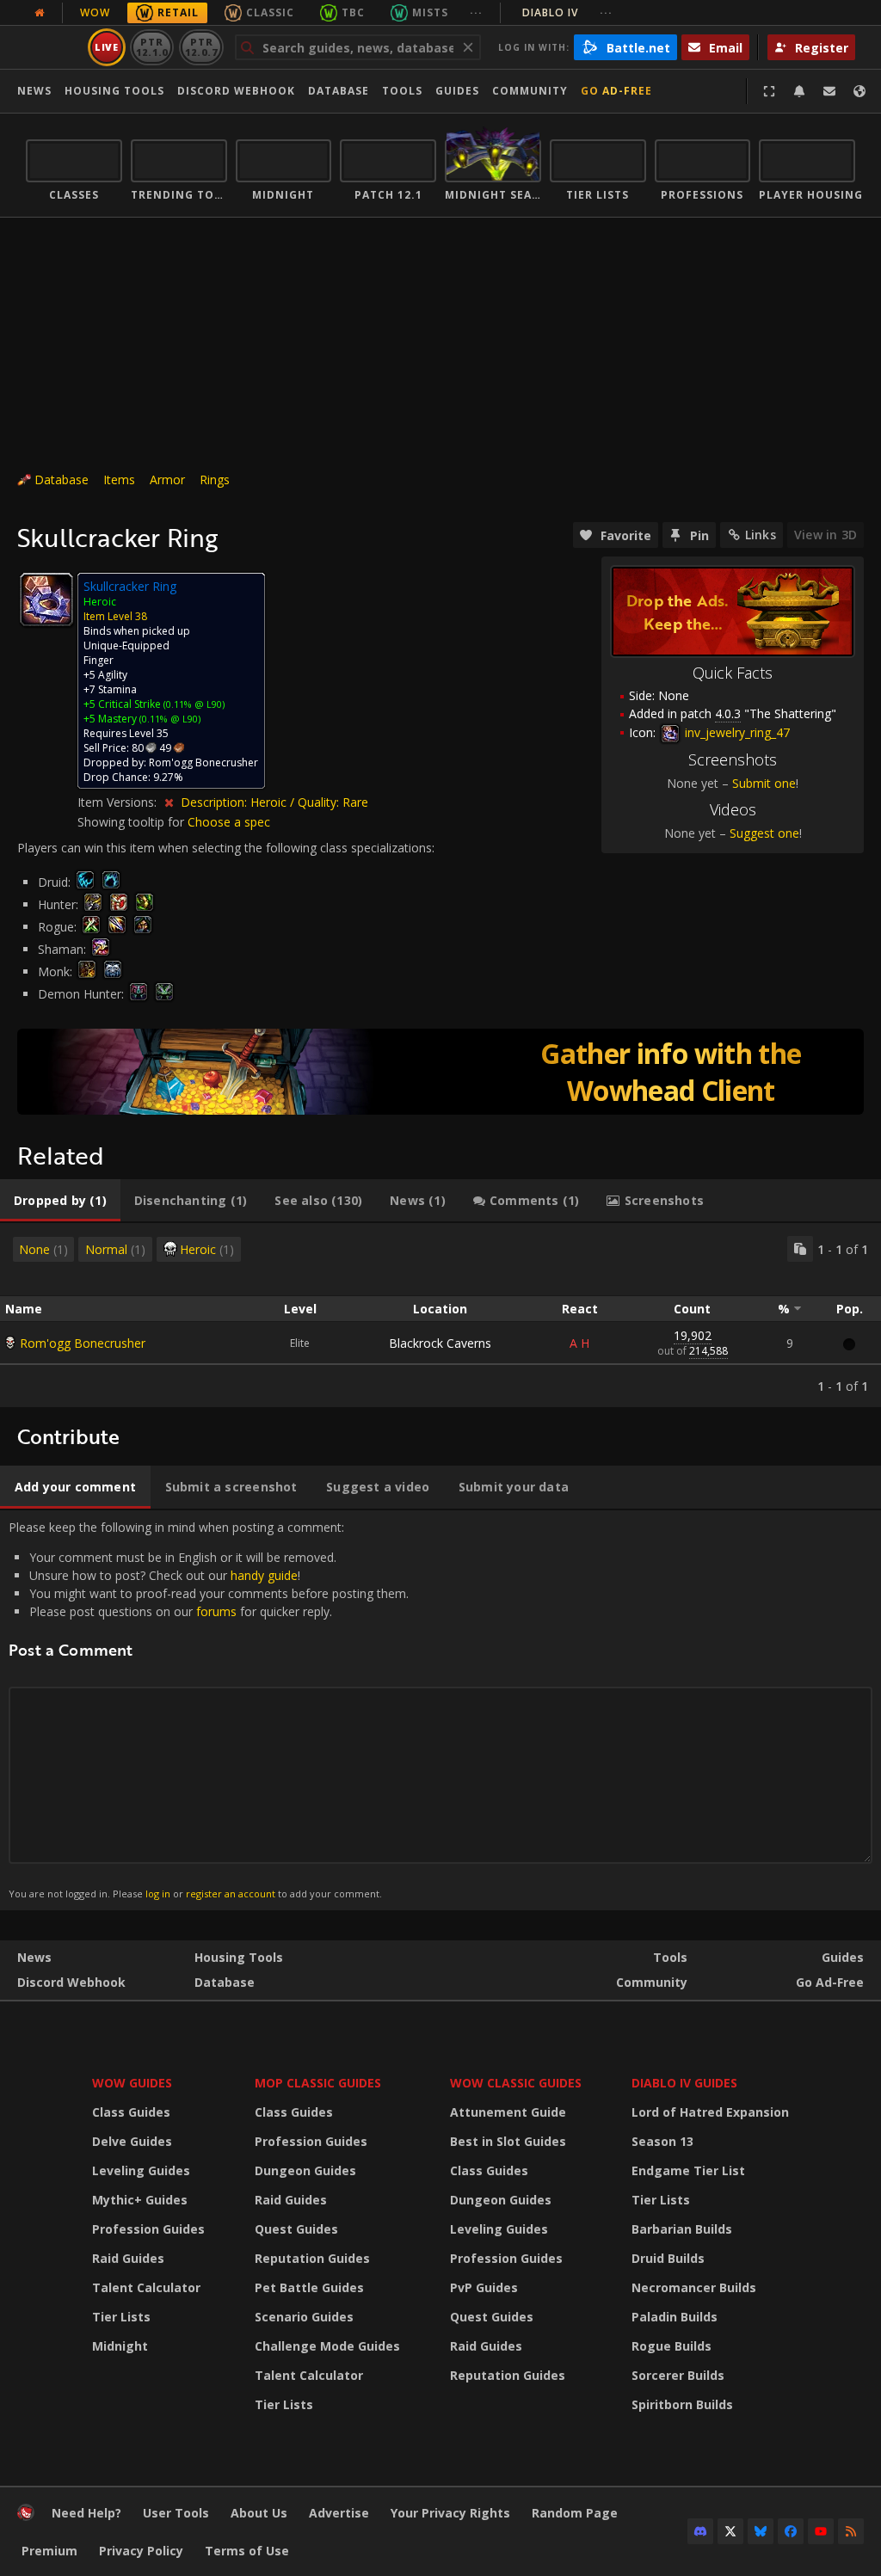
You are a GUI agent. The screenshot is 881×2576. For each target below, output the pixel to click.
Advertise (339, 2513)
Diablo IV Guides (684, 2083)
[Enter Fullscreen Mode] (769, 91)
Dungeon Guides (305, 2170)
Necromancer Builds (694, 2287)
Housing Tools (239, 1957)
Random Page (575, 2513)
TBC (353, 12)
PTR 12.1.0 (152, 47)
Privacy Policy (141, 2551)
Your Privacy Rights (450, 2513)
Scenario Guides (304, 2317)
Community (530, 91)
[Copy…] (800, 1249)
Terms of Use (247, 2551)
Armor (167, 480)
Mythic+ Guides (140, 2200)
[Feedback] (829, 91)
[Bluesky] (761, 2531)
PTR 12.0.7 (201, 47)
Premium (49, 2551)
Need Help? (86, 2513)
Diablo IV (567, 12)
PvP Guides (484, 2287)
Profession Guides (148, 2229)
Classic (270, 12)
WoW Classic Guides (516, 2083)
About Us (259, 2513)
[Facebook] (791, 2531)
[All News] (40, 13)
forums (216, 1611)
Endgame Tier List (688, 2170)
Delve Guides (132, 2141)
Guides (457, 91)
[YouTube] (821, 2531)
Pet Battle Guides (309, 2287)
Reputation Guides (312, 2258)
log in (158, 1894)
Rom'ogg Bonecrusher (83, 1343)
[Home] (26, 2516)
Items (119, 480)
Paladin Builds (675, 2317)
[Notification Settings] (799, 91)
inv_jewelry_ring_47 (736, 732)
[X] (730, 2531)
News (34, 91)
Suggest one (764, 833)
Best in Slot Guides (508, 2141)
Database (339, 91)
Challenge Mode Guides (327, 2346)
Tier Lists (121, 2317)
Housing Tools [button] (114, 91)
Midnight (120, 2346)
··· (476, 12)
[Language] (859, 91)
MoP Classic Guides (318, 2083)
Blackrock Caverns (440, 1343)
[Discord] (700, 2531)
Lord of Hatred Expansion (710, 2112)
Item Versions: (119, 802)
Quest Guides (296, 2229)
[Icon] (46, 599)
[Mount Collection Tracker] (440, 1072)
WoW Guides (132, 2083)
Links (761, 535)
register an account (231, 1894)
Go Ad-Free (616, 91)
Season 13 (662, 2141)
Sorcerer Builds (678, 2375)
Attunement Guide (508, 2112)
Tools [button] (402, 91)
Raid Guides (128, 2258)
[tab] (60, 1201)
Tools (670, 1957)
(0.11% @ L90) (193, 704)
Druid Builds (668, 2258)
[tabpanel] (440, 1315)
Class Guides (131, 2112)
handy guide (264, 1575)
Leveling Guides (141, 2170)
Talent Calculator (146, 2287)
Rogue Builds (672, 2346)
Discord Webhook (236, 91)
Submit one (764, 783)
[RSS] (851, 2531)
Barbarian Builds (682, 2229)
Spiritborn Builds (682, 2404)
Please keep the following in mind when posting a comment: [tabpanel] (209, 1709)
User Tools (176, 2513)
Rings (215, 480)
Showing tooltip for (132, 822)
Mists (430, 12)
